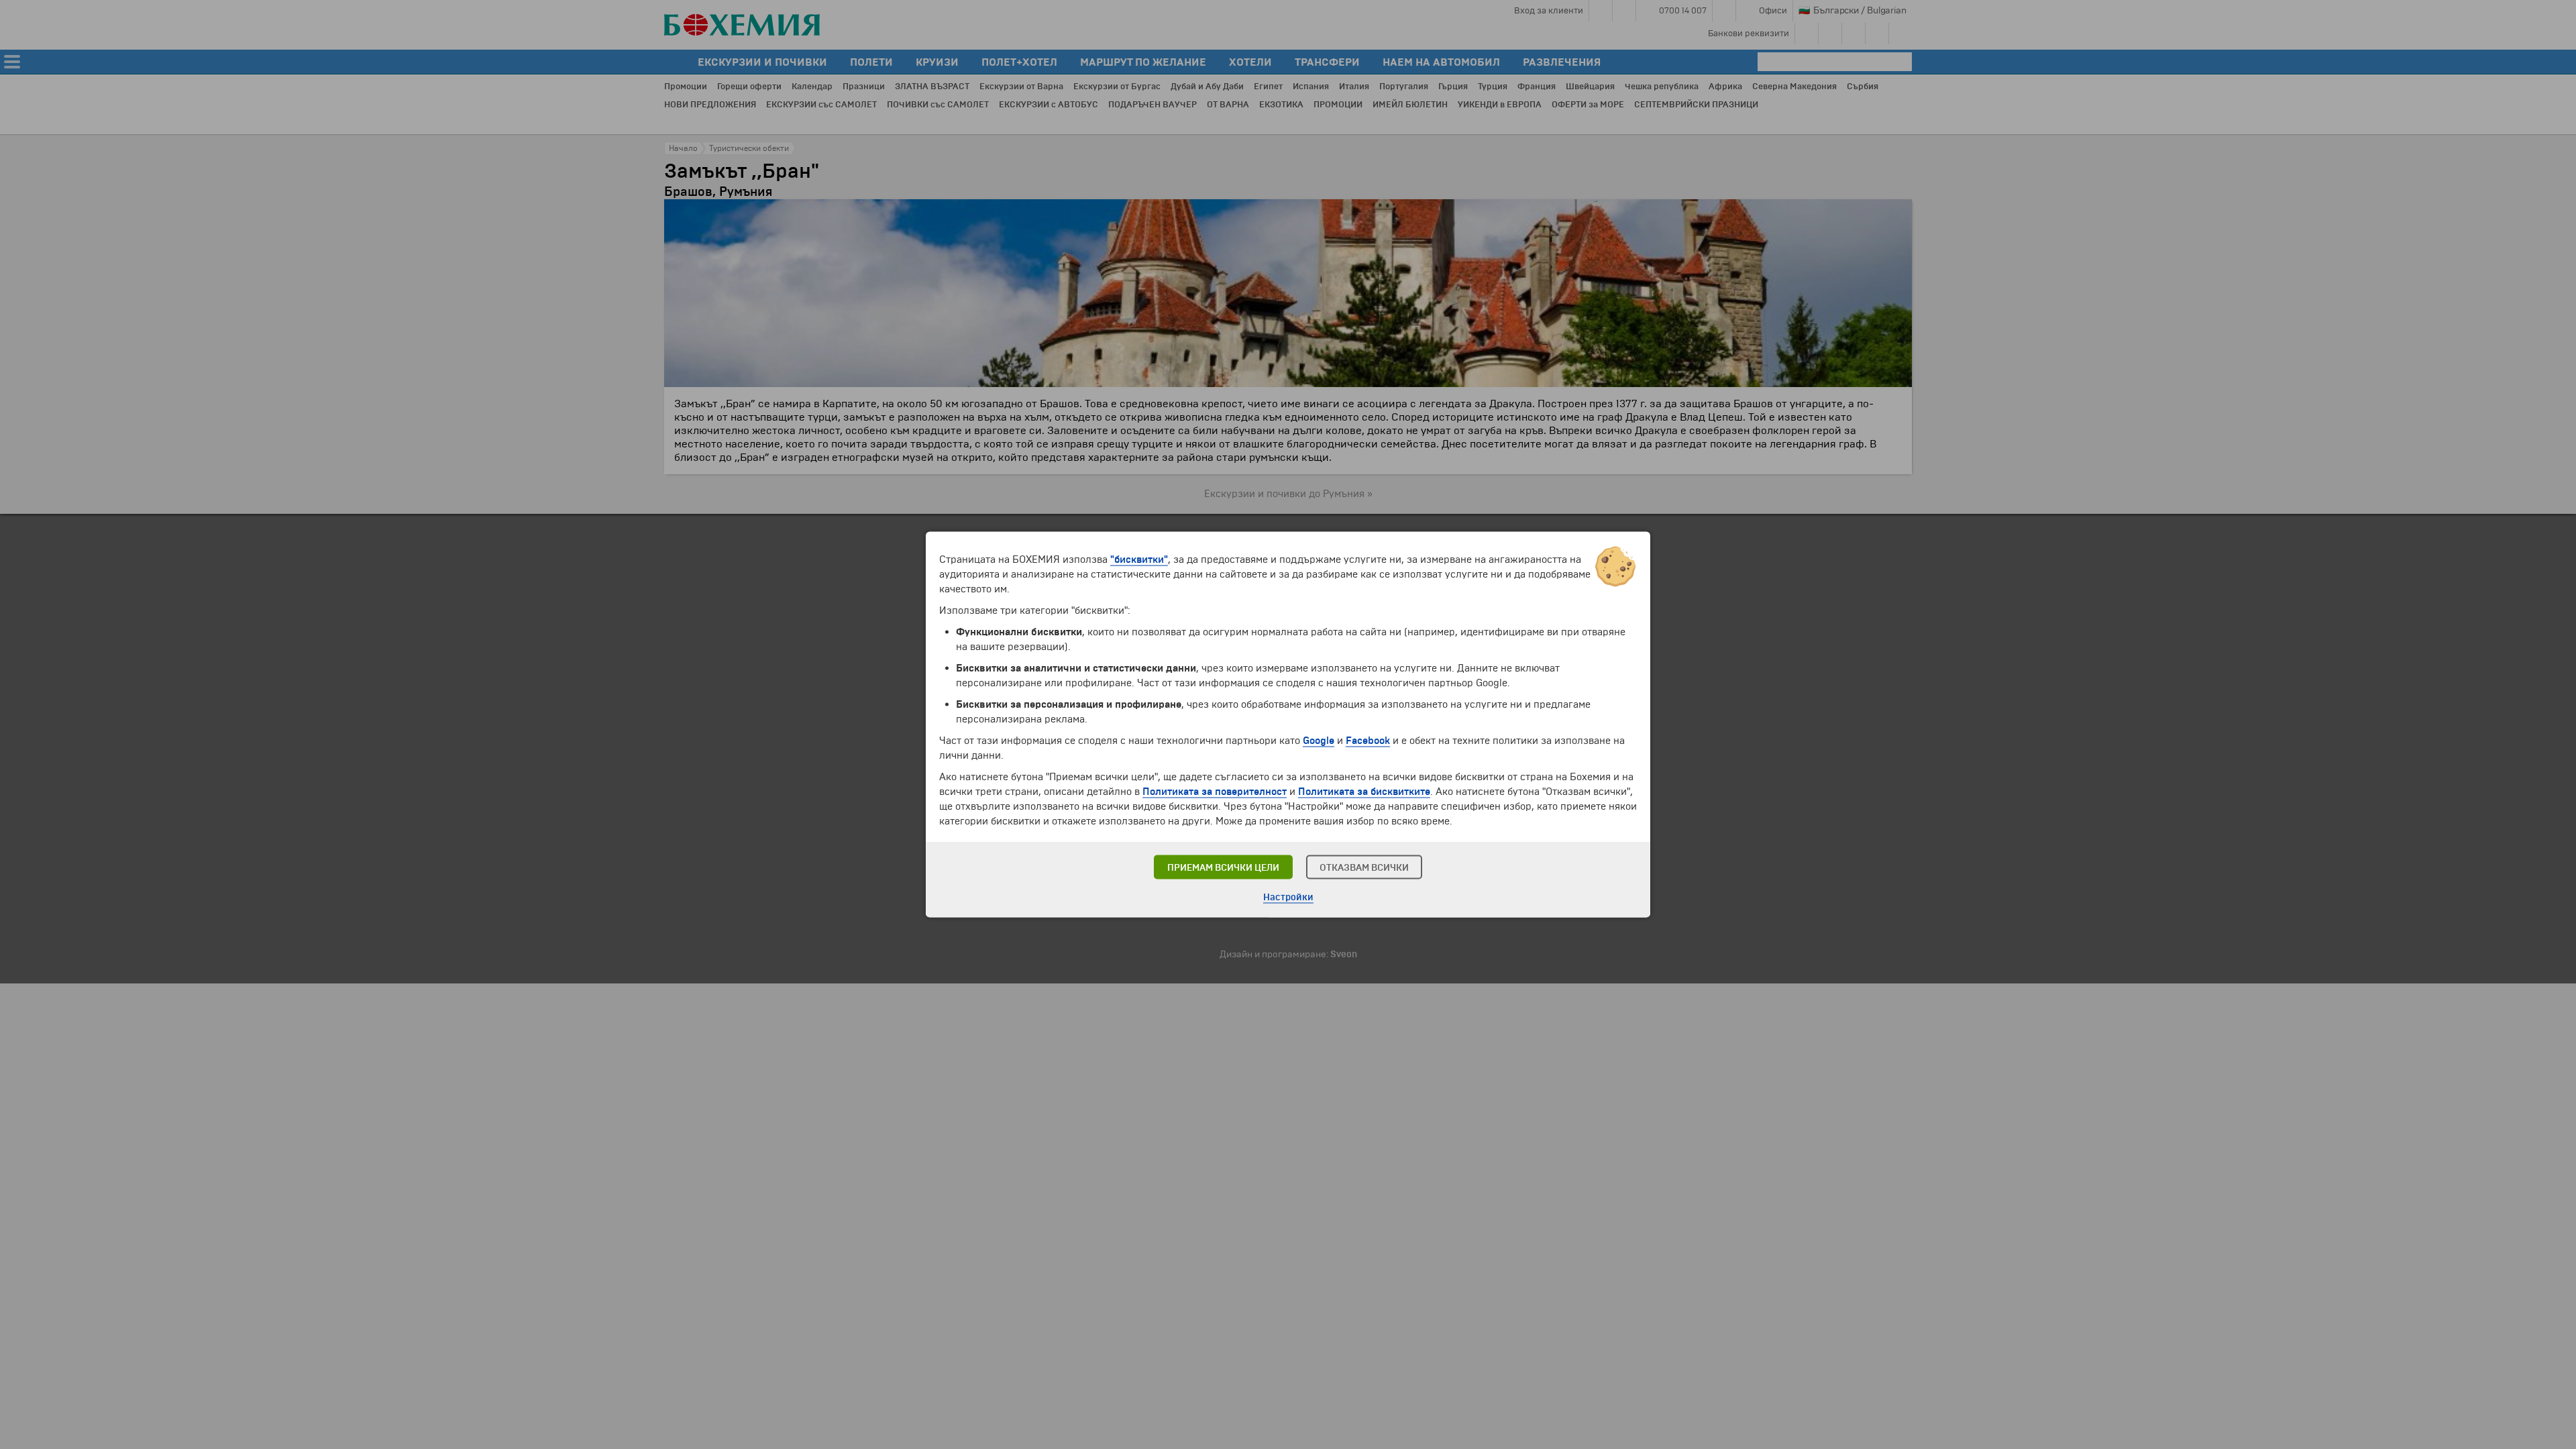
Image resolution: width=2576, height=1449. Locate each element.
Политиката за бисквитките (1364, 792)
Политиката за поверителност (1215, 792)
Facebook (1368, 741)
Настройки (1288, 897)
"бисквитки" (1139, 559)
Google (1319, 741)
